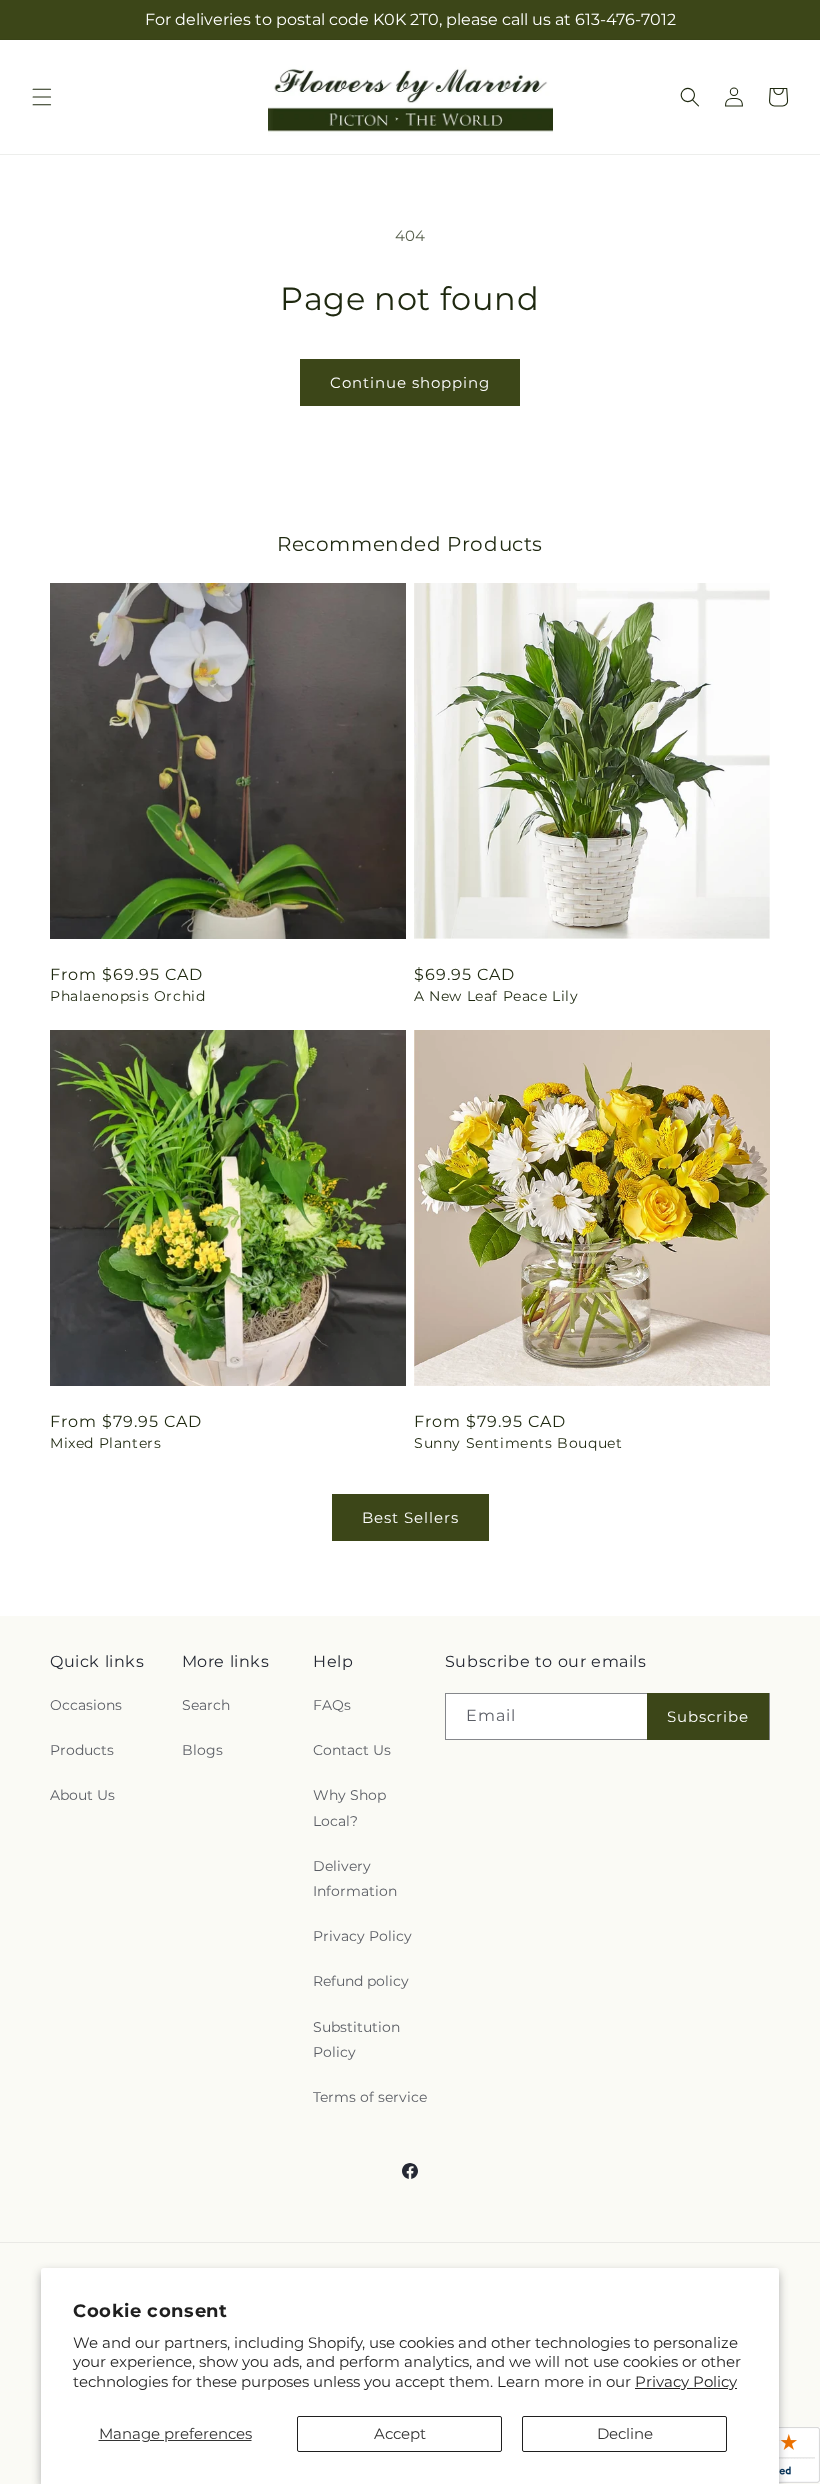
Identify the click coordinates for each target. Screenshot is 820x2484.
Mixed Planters (105, 1443)
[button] (42, 97)
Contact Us (352, 1750)
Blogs (202, 1750)
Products (82, 1750)
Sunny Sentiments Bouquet (518, 1443)
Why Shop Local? (349, 1807)
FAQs (332, 1705)
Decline (625, 2433)
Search (206, 1705)
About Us (82, 1795)
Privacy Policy (686, 2381)
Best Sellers (410, 1517)
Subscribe (708, 1716)
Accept (400, 2433)
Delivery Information (355, 1878)
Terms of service (370, 2097)
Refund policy (361, 1981)
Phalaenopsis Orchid (127, 996)
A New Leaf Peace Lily (496, 996)
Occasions (86, 1705)
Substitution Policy (356, 2039)
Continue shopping (410, 382)
